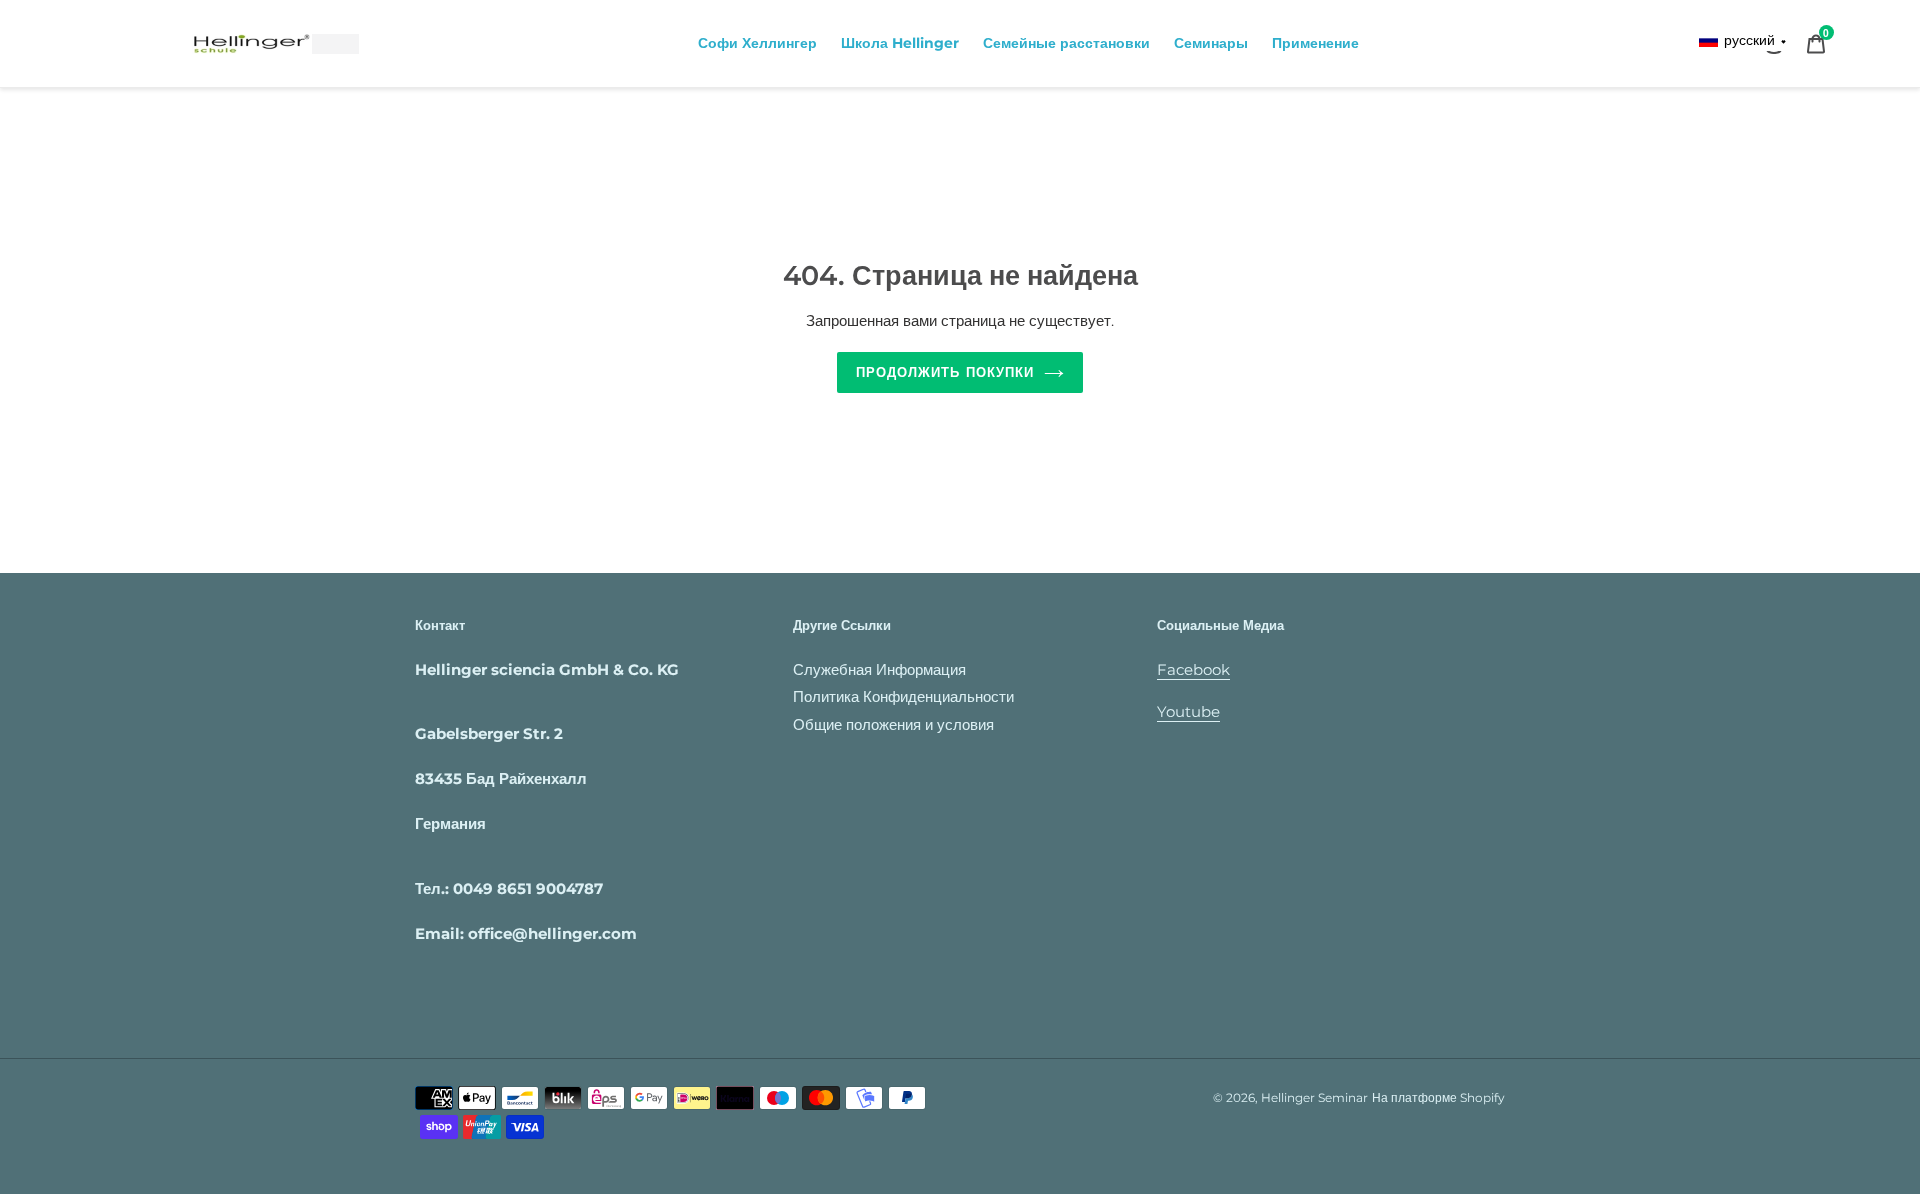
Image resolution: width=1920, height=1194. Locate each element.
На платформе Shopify (1438, 1097)
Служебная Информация (879, 669)
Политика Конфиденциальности (903, 696)
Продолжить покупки (945, 372)
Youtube (1188, 711)
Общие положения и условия (893, 724)
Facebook (1193, 669)
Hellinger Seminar (1314, 1097)
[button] (1743, 40)
